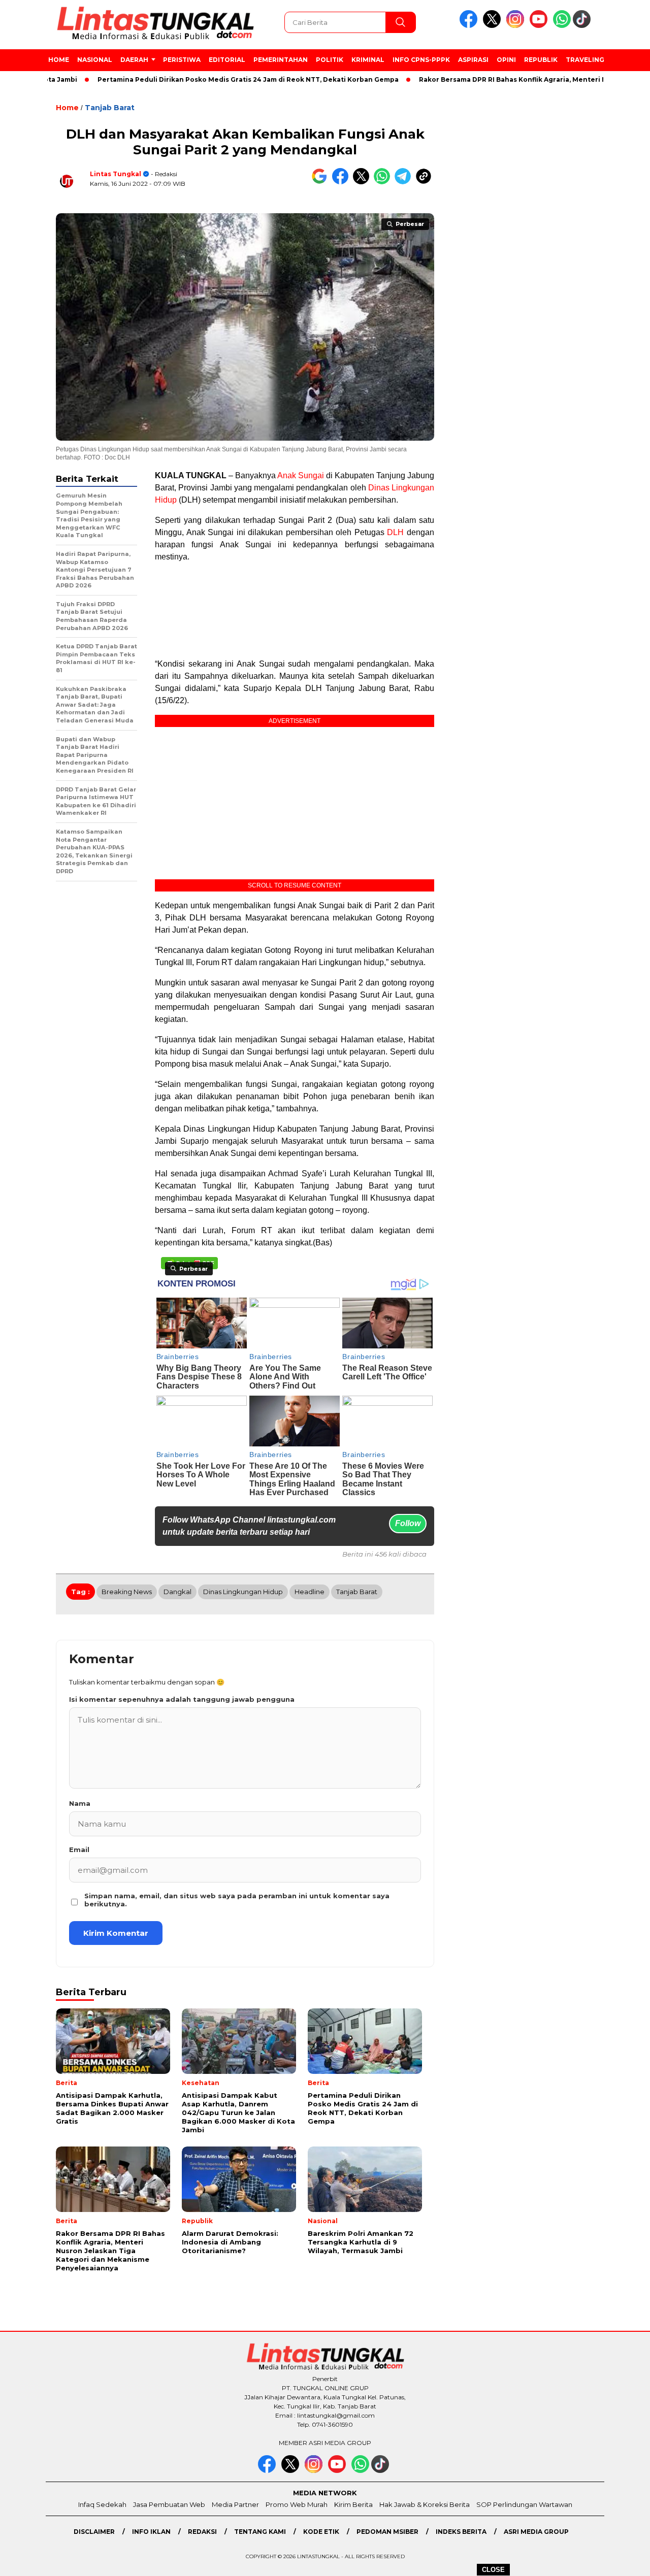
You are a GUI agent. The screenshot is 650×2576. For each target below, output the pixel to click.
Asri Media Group (536, 2532)
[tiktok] (583, 26)
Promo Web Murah (297, 2504)
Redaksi (202, 2532)
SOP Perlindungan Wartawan (524, 2504)
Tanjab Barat (110, 108)
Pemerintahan (281, 60)
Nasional (95, 60)
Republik (541, 60)
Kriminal (368, 60)
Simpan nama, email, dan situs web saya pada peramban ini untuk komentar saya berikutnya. (237, 1900)
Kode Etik (321, 2532)
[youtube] (540, 26)
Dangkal (177, 1592)
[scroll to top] (622, 2560)
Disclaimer (94, 2532)
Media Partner (235, 2504)
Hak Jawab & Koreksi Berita (425, 2504)
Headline (310, 1592)
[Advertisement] (295, 610)
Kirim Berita (353, 2504)
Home (59, 60)
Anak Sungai (301, 475)
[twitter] (494, 26)
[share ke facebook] (343, 182)
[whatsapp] (562, 26)
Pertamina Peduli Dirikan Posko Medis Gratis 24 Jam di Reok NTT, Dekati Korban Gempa (200, 79)
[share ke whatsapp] (384, 182)
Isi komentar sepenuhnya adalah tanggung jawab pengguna (182, 1699)
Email (79, 1850)
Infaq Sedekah (102, 2504)
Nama (80, 1803)
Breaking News (127, 1592)
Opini (506, 60)
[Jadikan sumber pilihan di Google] (322, 182)
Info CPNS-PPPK (421, 60)
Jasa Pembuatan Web (169, 2504)
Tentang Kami (260, 2532)
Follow (408, 1523)
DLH (395, 532)
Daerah (134, 60)
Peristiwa (182, 60)
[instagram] (517, 26)
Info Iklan (151, 2532)
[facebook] (470, 26)
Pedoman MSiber (387, 2532)
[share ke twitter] (363, 182)
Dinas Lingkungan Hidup (243, 1592)
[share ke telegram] (405, 182)
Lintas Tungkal (116, 174)
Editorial (227, 60)
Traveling (585, 60)
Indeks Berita (461, 2532)
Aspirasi (473, 60)
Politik (330, 60)
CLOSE (493, 2570)
